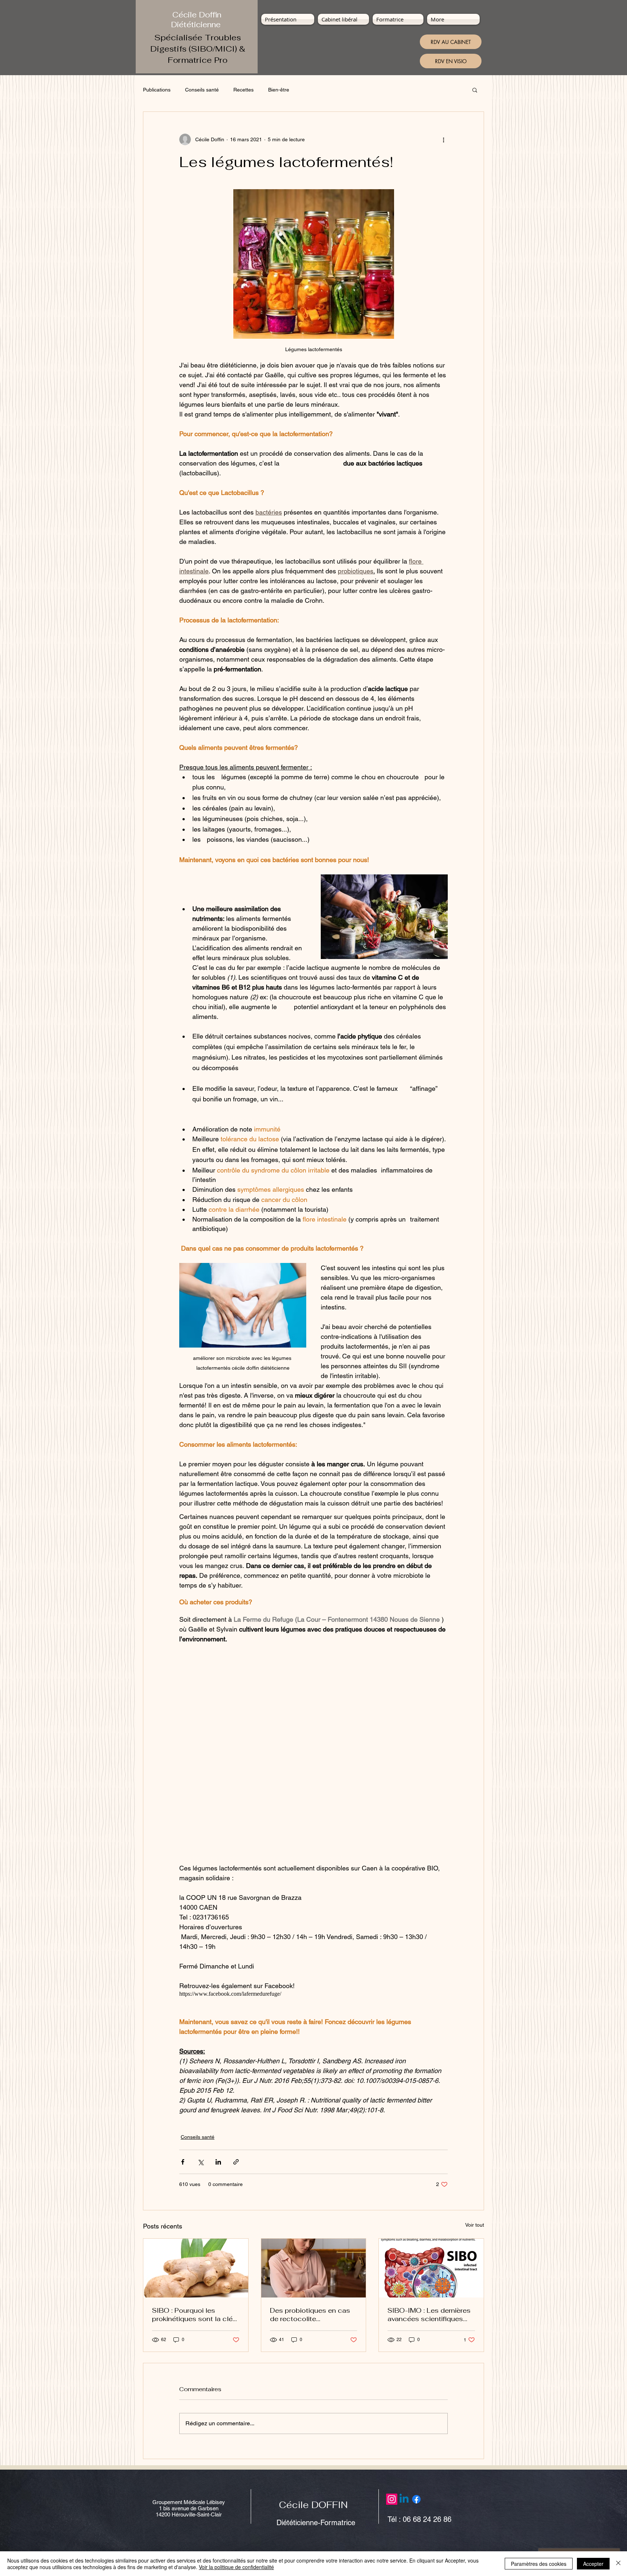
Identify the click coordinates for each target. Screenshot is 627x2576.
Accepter (593, 2564)
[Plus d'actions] (443, 139)
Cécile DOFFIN (313, 2505)
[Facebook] (416, 2499)
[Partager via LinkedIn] (218, 2162)
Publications (157, 90)
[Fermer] (618, 2564)
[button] (475, 90)
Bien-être (279, 90)
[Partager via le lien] (236, 2162)
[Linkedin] (404, 2499)
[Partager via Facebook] (183, 2162)
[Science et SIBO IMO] (431, 2268)
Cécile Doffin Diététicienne (197, 20)
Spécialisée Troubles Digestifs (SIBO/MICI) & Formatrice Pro (198, 49)
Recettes (243, 90)
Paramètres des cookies (539, 2564)
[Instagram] (392, 2499)
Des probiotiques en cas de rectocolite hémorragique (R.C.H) (310, 2315)
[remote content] (313, 1754)
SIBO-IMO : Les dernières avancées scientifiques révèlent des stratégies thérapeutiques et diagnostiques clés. (429, 2315)
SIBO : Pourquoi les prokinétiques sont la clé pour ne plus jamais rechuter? (192, 2315)
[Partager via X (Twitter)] (200, 2162)
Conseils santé (202, 90)
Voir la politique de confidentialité (236, 2567)
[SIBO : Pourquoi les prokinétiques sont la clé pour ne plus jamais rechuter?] (196, 2268)
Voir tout (475, 2225)
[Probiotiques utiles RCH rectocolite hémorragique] (314, 2268)
